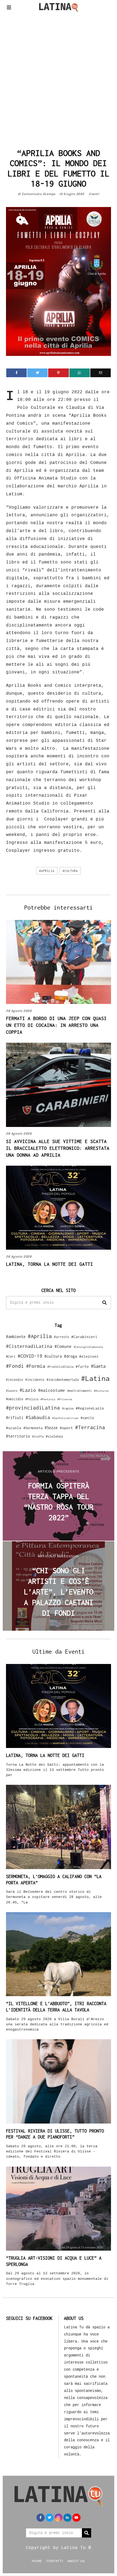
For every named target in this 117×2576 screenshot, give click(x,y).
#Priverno (65, 1399)
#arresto (61, 1337)
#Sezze (51, 1428)
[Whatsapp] (80, 373)
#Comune (63, 1346)
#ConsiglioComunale (88, 1347)
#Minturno (101, 1391)
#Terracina (90, 1427)
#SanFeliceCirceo (65, 1418)
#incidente (35, 1380)
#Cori (11, 1356)
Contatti (55, 2561)
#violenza (54, 1436)
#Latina (95, 1378)
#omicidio (15, 1399)
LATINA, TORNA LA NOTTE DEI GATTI (50, 1264)
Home (37, 2561)
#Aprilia (47, 871)
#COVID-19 (30, 1356)
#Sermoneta (33, 1428)
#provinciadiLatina (33, 1408)
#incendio (15, 1380)
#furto (82, 1366)
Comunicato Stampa (39, 194)
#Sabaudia (38, 1417)
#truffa (38, 1437)
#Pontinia (48, 1399)
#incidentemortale (63, 1380)
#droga (70, 1356)
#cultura (70, 871)
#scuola (14, 1428)
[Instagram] (59, 2518)
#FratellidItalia (60, 1367)
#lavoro (12, 1391)
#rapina (68, 1408)
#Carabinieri (84, 1337)
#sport (66, 1428)
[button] (104, 1303)
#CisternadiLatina (29, 1346)
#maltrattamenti (79, 1391)
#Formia (36, 1366)
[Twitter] (37, 373)
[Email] (101, 373)
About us (76, 2561)
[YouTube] (76, 2518)
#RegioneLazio (90, 1408)
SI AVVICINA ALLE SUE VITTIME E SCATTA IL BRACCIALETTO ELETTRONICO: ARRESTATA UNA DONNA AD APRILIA (58, 1148)
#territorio (18, 1436)
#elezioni (89, 1356)
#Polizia (32, 1399)
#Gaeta (98, 1366)
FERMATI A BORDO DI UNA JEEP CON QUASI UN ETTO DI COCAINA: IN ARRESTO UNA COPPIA (56, 1025)
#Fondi (15, 1366)
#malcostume (52, 1390)
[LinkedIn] (67, 2518)
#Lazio (28, 1390)
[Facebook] (16, 373)
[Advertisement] (59, 79)
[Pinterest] (58, 373)
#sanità (87, 1418)
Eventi (94, 194)
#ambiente (16, 1337)
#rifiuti (15, 1418)
